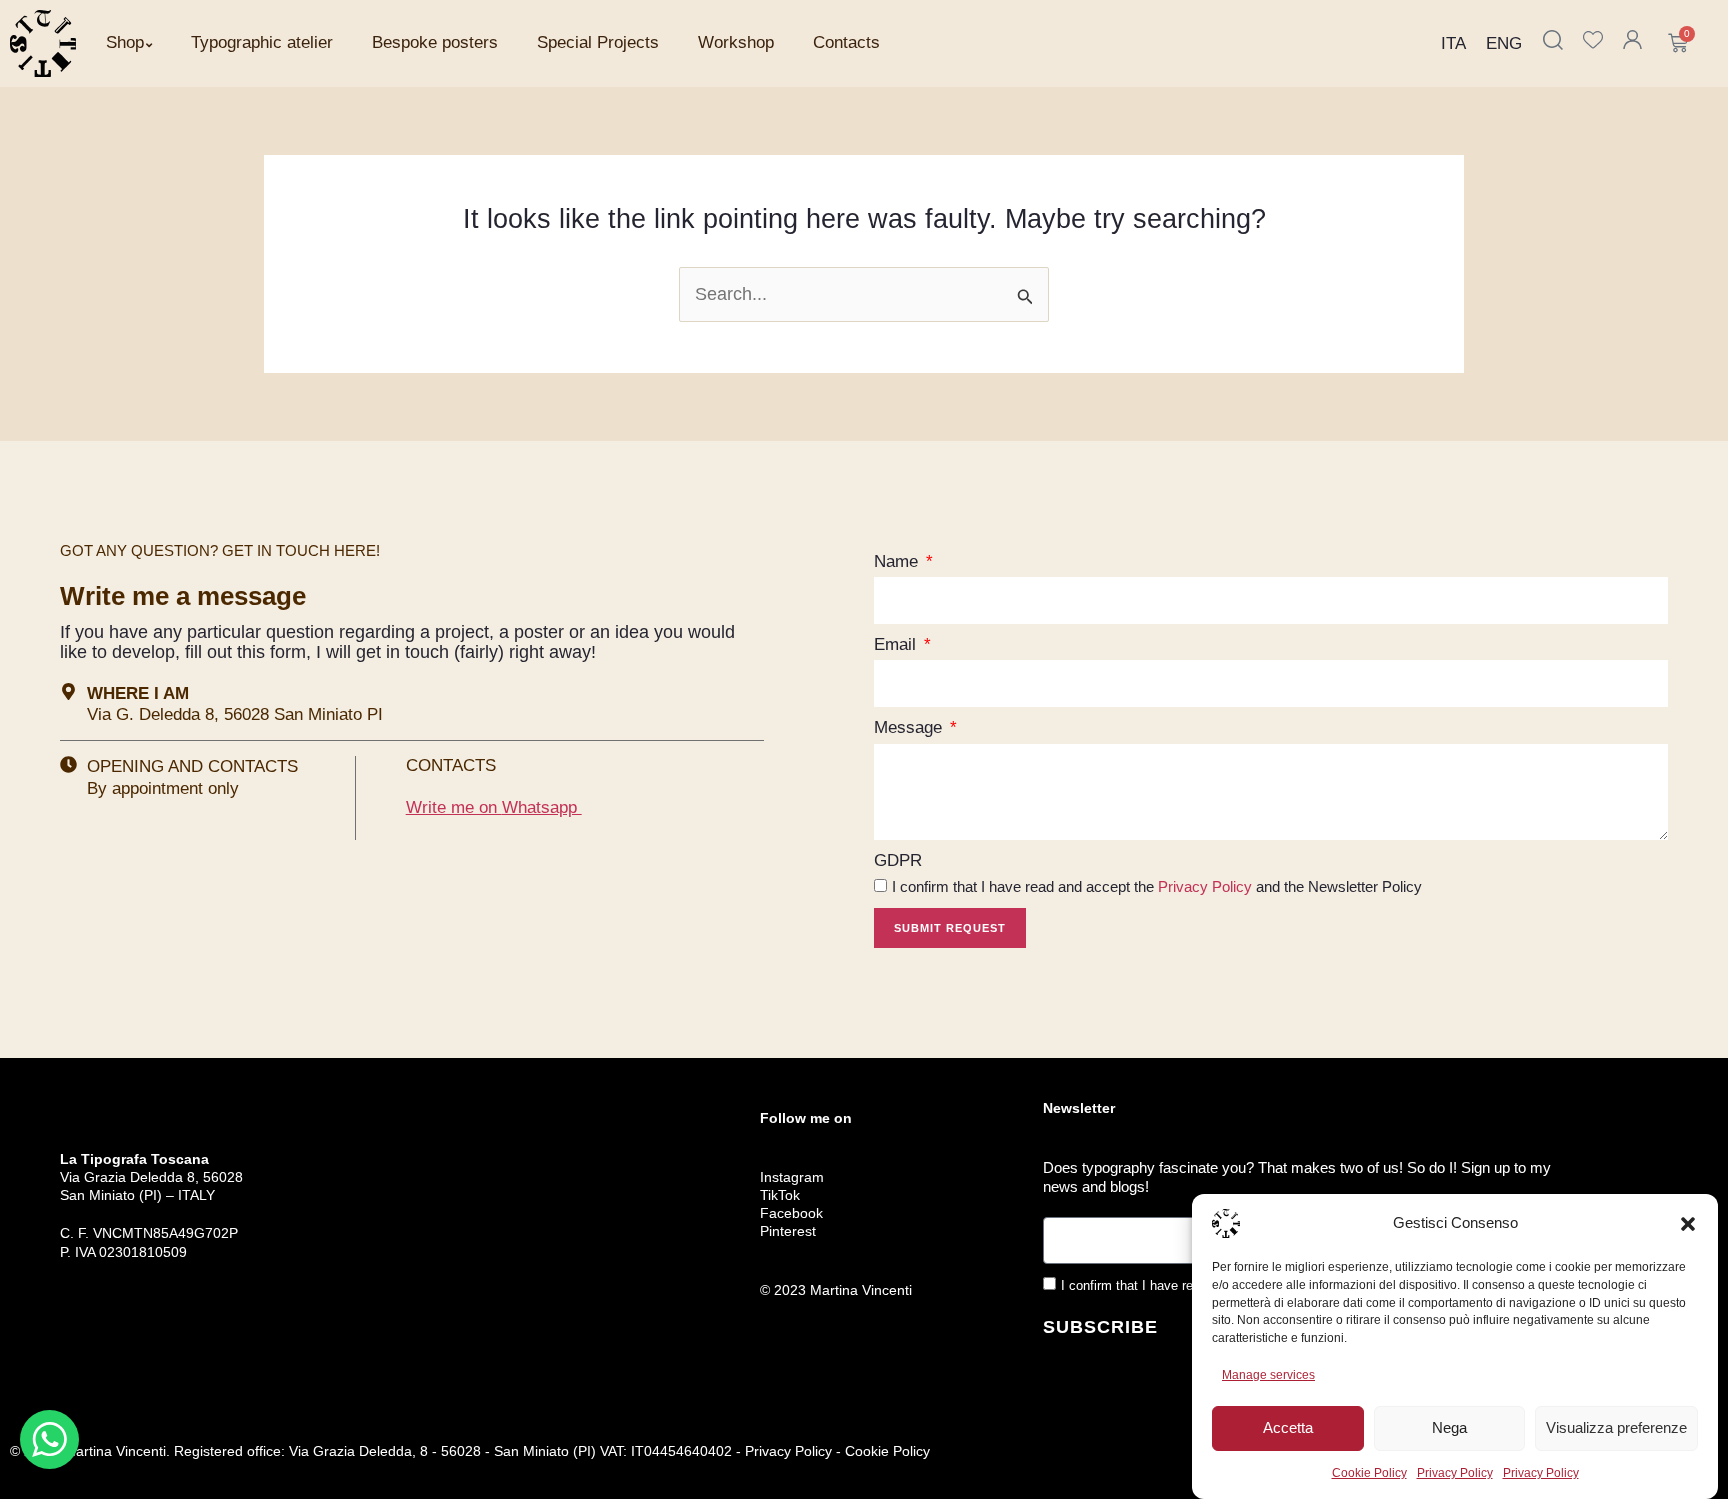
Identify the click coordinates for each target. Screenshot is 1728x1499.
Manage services (1268, 1375)
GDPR (898, 860)
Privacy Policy (1455, 1473)
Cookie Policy (1369, 1473)
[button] (1688, 1224)
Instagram (792, 1177)
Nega (1449, 1427)
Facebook (791, 1213)
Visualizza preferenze (1616, 1427)
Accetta (1288, 1427)
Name (898, 561)
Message (910, 727)
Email (897, 644)
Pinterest (788, 1231)
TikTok (780, 1195)
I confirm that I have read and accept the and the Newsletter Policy (1157, 886)
